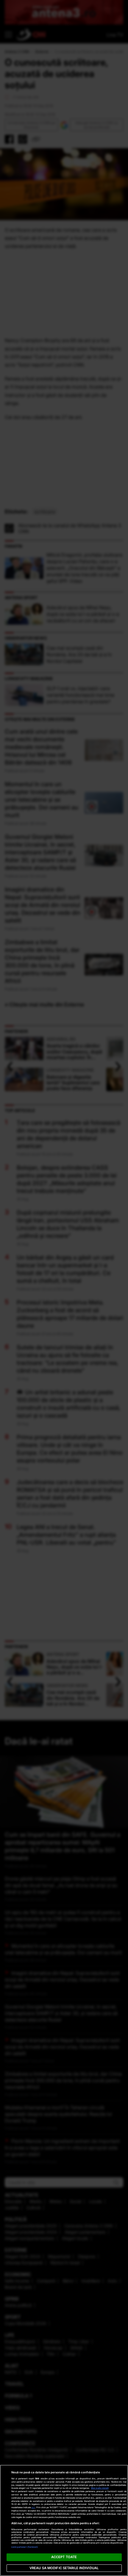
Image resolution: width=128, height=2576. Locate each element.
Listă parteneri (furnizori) (25, 2547)
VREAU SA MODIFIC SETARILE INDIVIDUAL (64, 2568)
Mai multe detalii (100, 2488)
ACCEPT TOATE (64, 2557)
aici (33, 2507)
